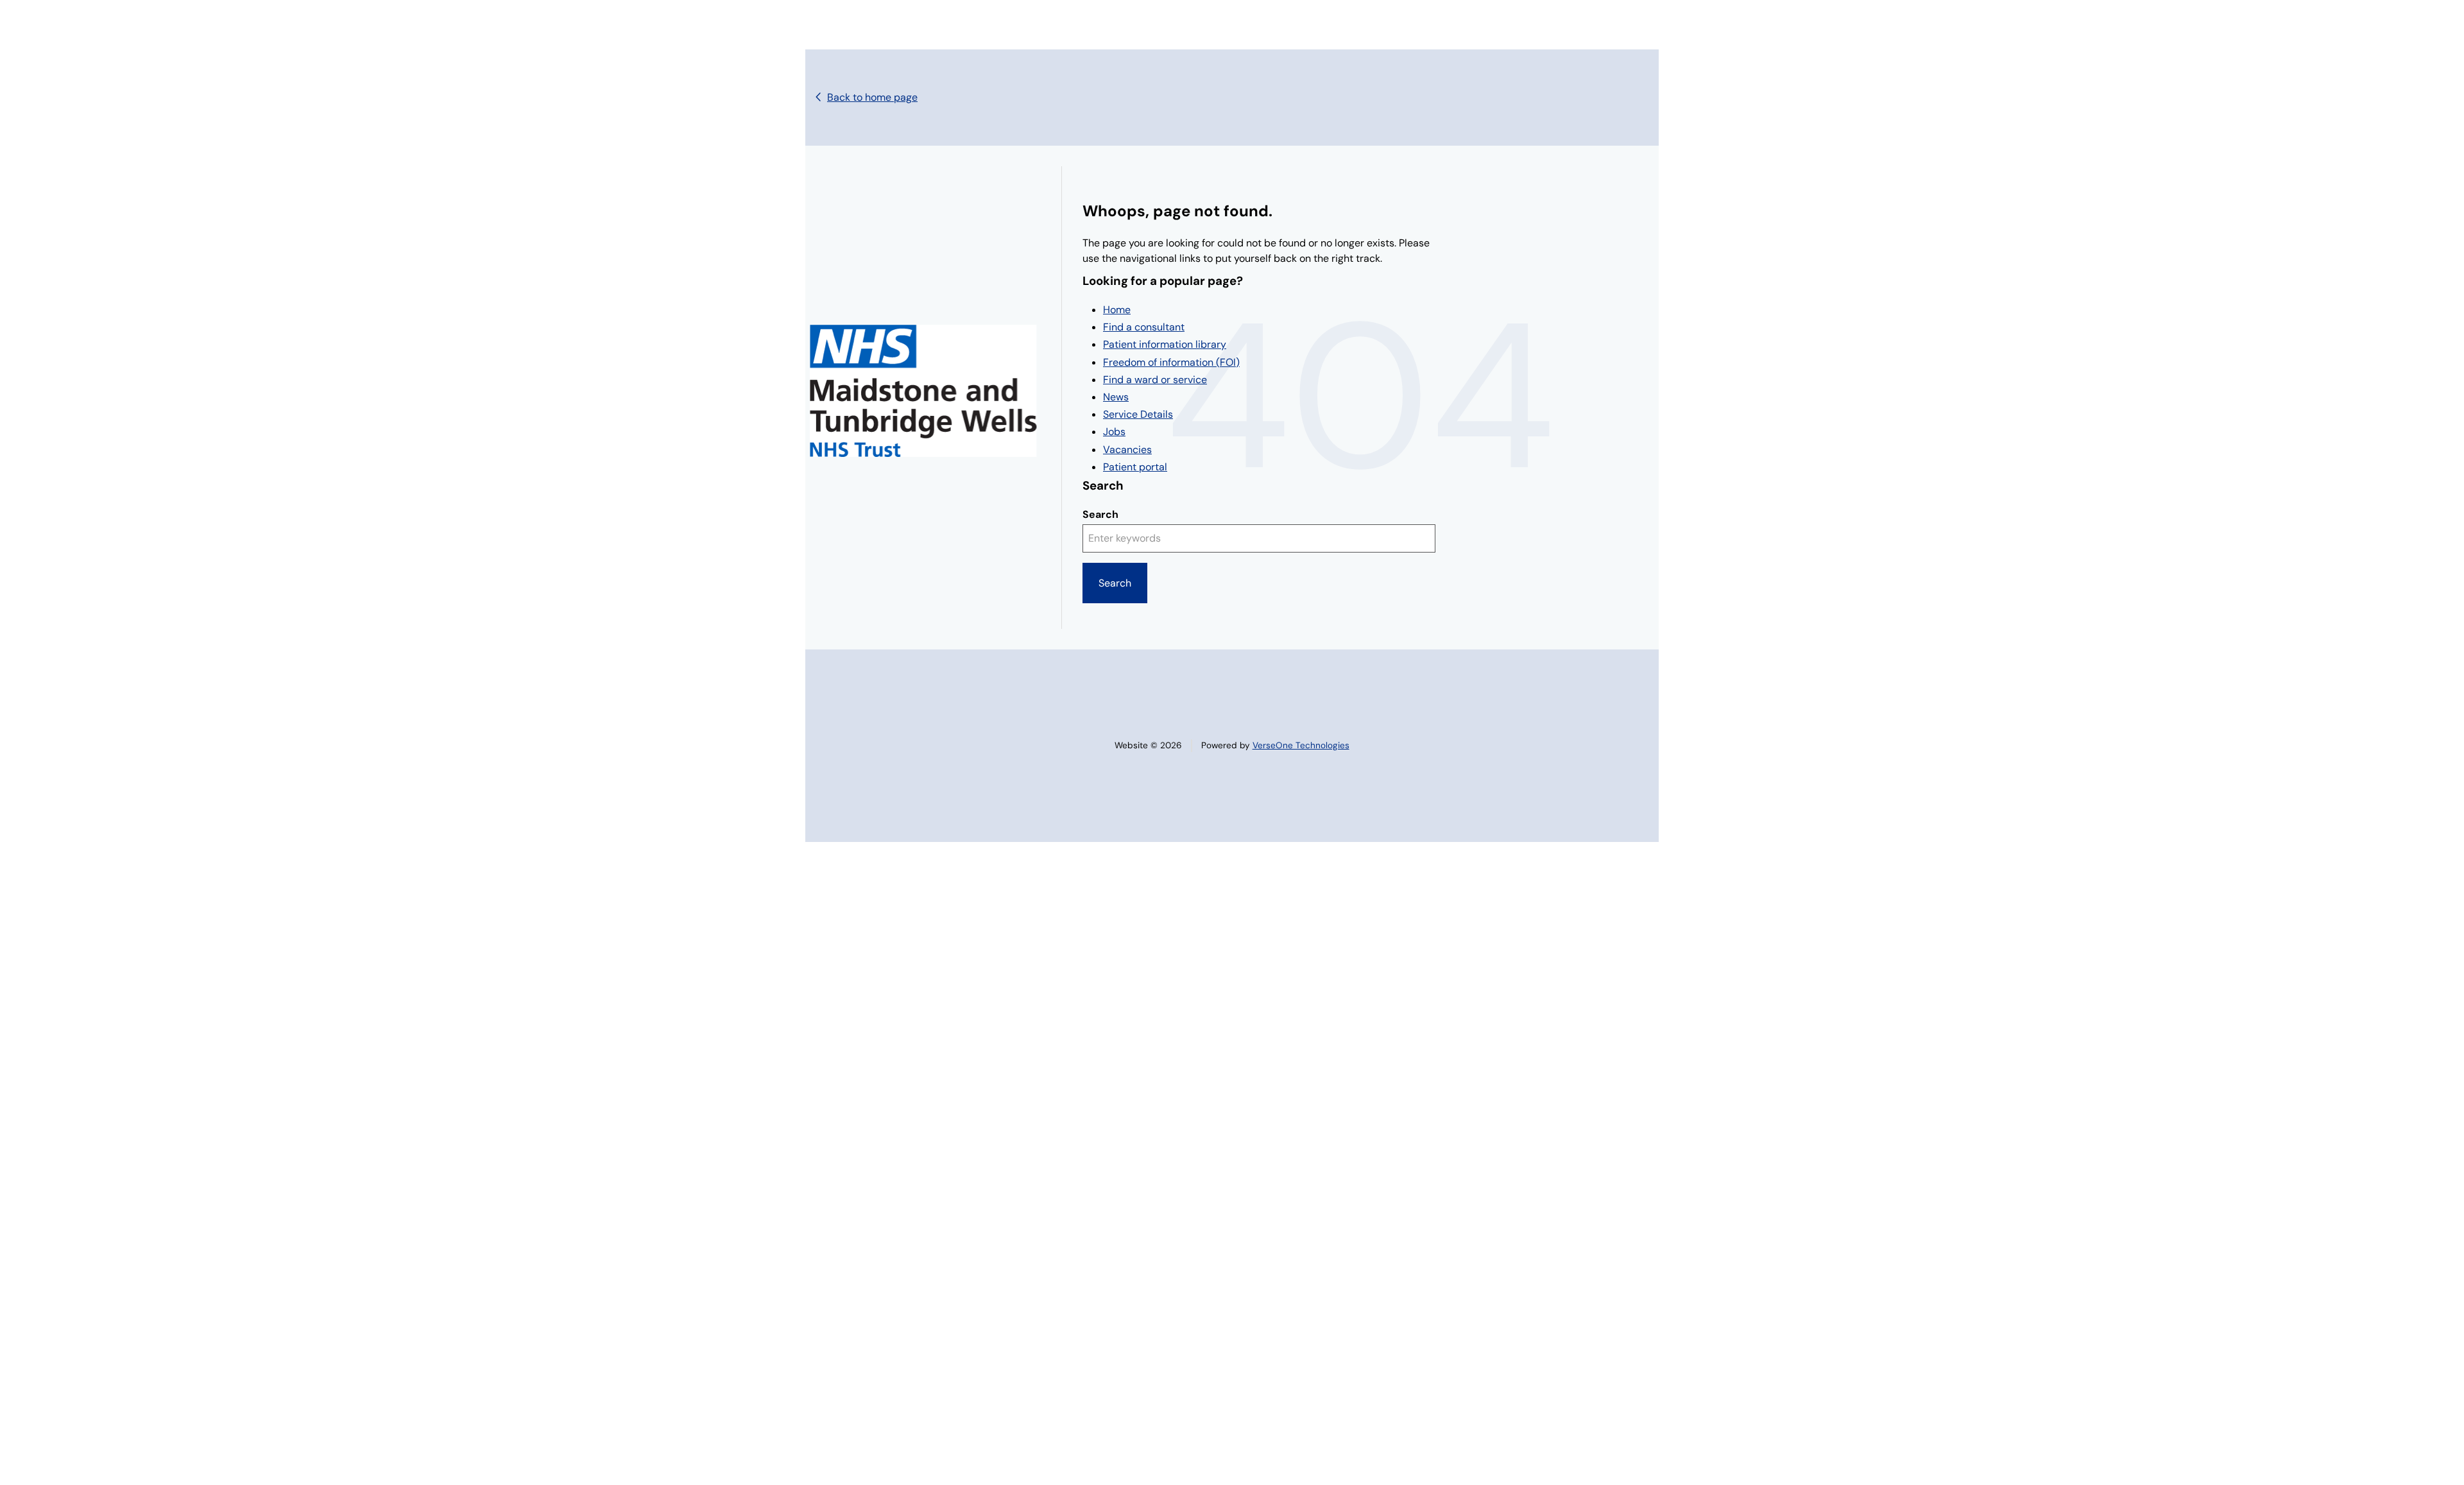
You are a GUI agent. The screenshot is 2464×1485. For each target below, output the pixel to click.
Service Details (1138, 414)
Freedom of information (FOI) (1171, 362)
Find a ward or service (1155, 380)
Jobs (1114, 432)
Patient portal (1135, 467)
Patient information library (1165, 344)
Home (1117, 310)
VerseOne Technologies (1301, 745)
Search (1100, 514)
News (1116, 397)
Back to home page (872, 97)
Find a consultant (1144, 327)
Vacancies (1127, 450)
